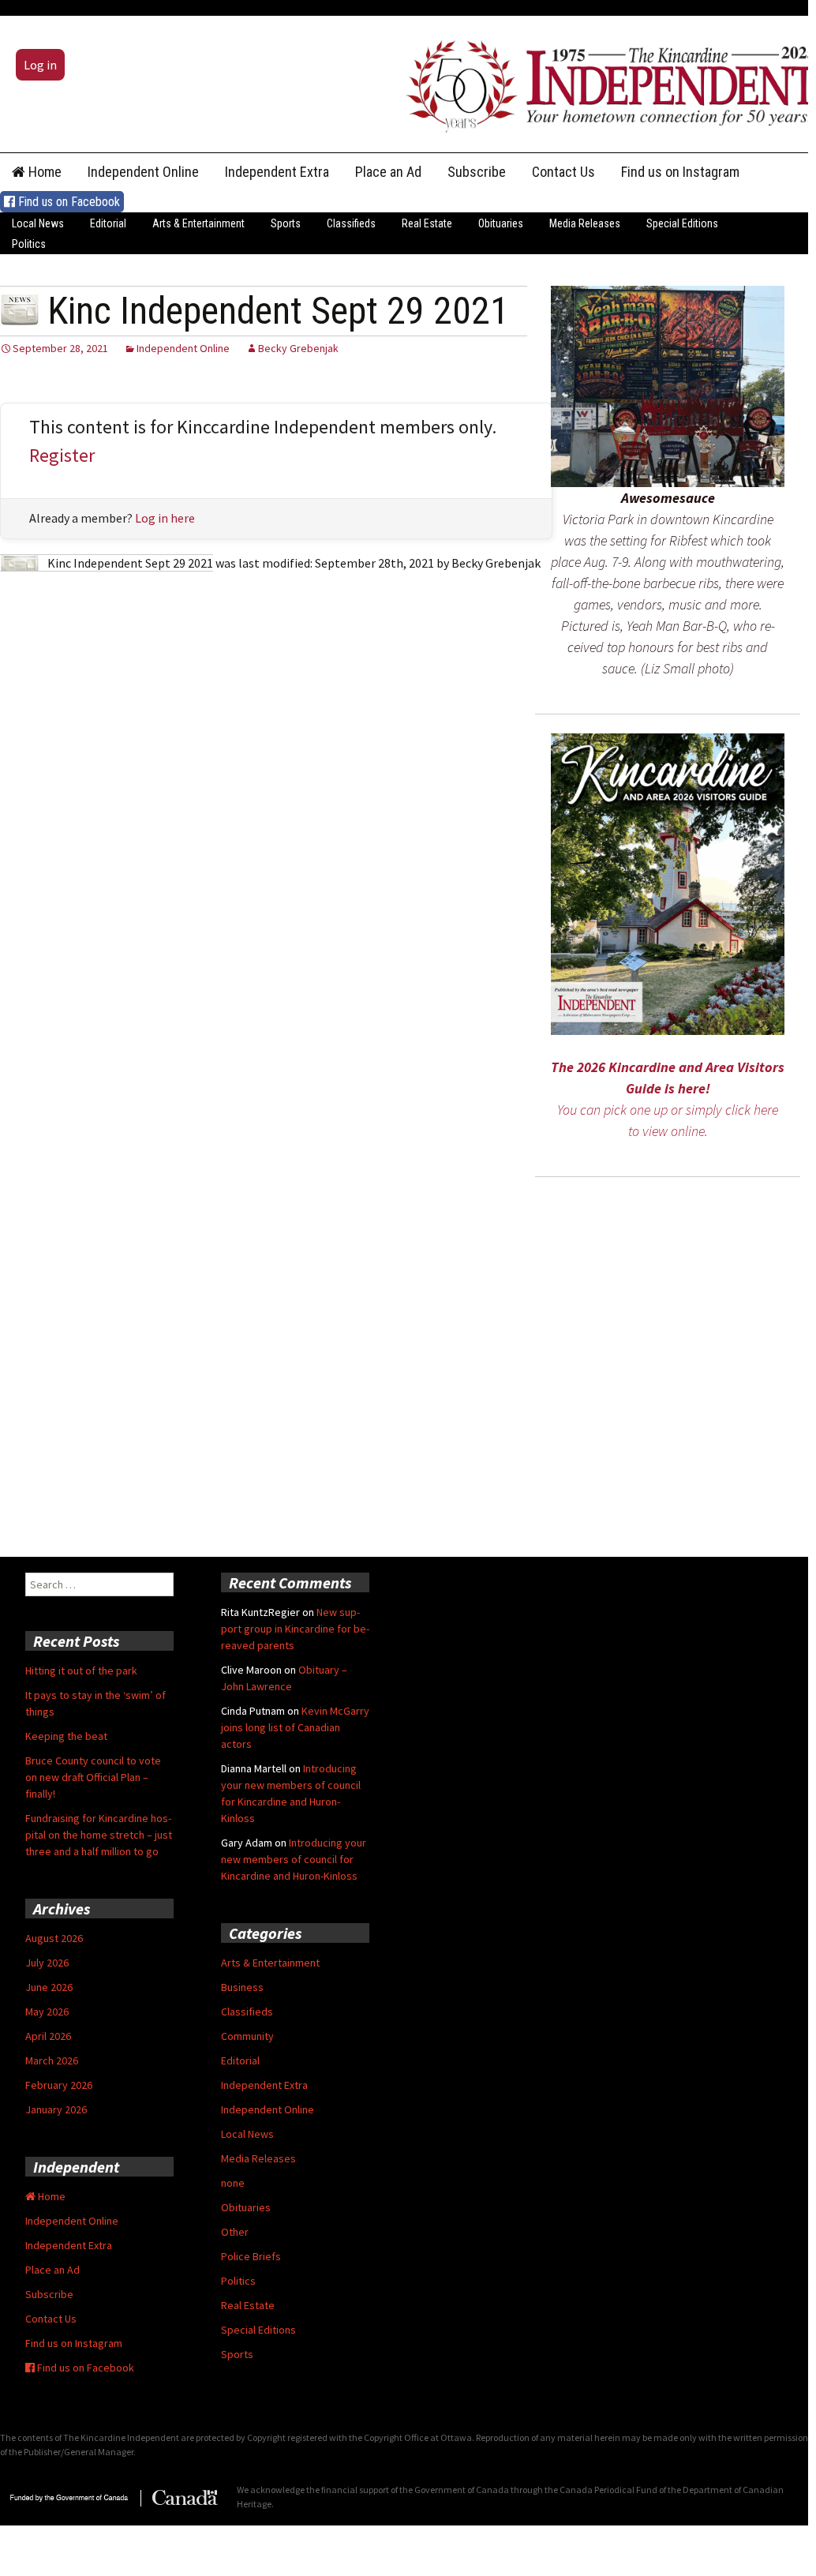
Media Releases (585, 223)
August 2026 (54, 1938)
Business (242, 1987)
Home (43, 172)
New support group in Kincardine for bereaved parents (295, 1629)
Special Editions (682, 223)
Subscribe (477, 172)
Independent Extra (277, 172)
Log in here (165, 518)
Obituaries (501, 223)
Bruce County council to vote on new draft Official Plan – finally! (93, 1777)
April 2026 (48, 2036)
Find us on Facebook (67, 202)
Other (235, 2232)
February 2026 (59, 2085)
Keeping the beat (66, 1736)
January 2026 (56, 2109)
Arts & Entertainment (198, 223)
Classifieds (351, 223)
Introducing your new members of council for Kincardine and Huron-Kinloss (294, 1859)
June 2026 (49, 1987)
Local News (38, 223)
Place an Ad (388, 172)
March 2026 (52, 2060)
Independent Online (143, 172)
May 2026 (47, 2012)
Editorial (108, 223)
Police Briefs (251, 2256)
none (233, 2183)
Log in (40, 65)
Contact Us (563, 172)
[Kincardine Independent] (607, 82)
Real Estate (427, 223)
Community (247, 2036)
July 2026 (47, 1963)
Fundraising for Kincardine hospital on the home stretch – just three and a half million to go (99, 1835)
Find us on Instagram (680, 172)
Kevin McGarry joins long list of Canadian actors (295, 1727)
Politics (29, 244)
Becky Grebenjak (298, 348)
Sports (286, 223)
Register (62, 455)
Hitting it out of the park (81, 1670)
